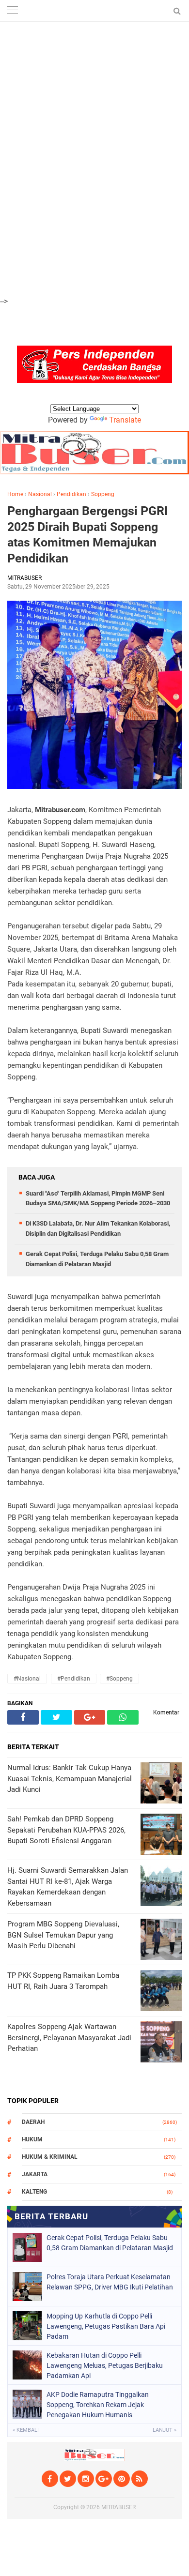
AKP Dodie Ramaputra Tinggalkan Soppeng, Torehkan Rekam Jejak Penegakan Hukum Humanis (98, 2405)
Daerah (33, 2122)
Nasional (40, 494)
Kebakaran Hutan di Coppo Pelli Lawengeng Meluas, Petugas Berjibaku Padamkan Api (105, 2365)
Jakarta (35, 2174)
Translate (125, 420)
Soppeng (103, 494)
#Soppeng (119, 1679)
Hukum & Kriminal (50, 2157)
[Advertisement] (94, 53)
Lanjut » (165, 2430)
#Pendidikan (74, 1679)
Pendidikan (71, 494)
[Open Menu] (12, 11)
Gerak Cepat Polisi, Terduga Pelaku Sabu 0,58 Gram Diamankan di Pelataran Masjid (110, 2243)
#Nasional (27, 1679)
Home (15, 494)
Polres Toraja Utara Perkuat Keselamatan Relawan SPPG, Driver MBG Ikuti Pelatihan (110, 2282)
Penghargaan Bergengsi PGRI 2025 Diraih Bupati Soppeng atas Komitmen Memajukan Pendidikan (87, 535)
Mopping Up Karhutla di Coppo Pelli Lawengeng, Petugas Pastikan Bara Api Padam (106, 2326)
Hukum (32, 2139)
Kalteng (34, 2192)
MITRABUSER (118, 2507)
